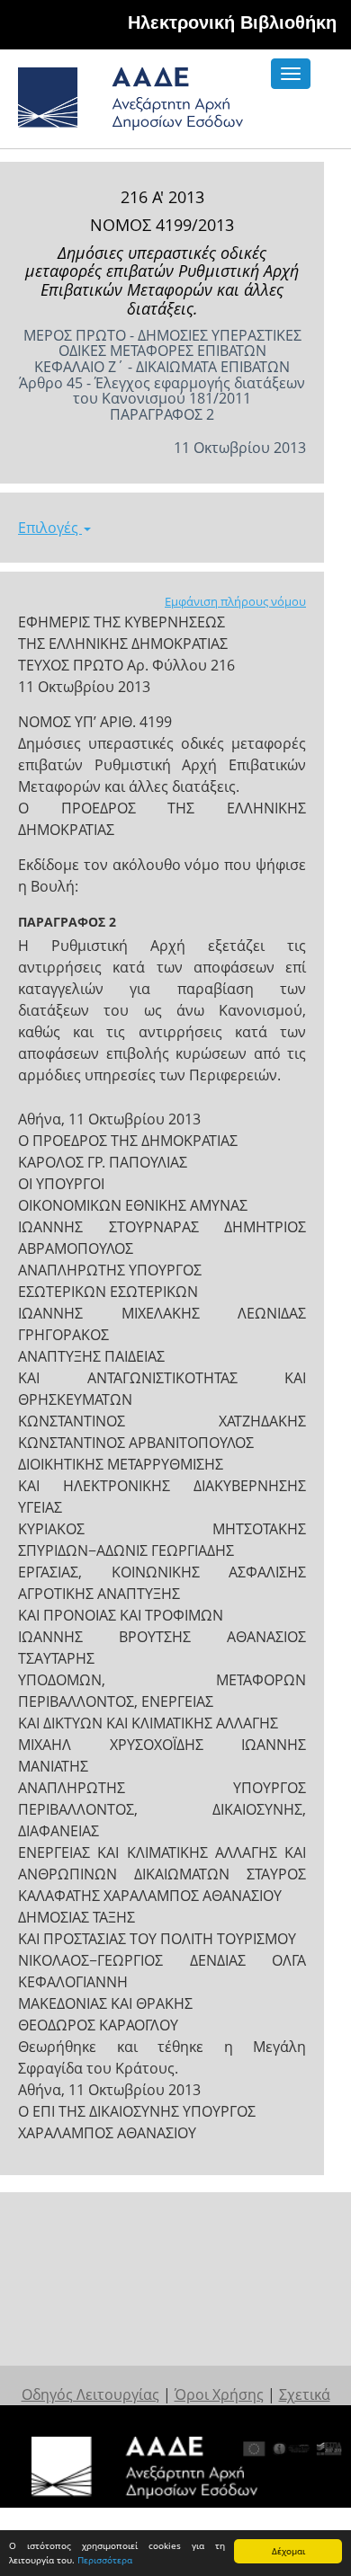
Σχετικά (305, 2394)
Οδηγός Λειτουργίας (90, 2394)
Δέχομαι (288, 2551)
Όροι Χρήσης (219, 2394)
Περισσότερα (105, 2560)
